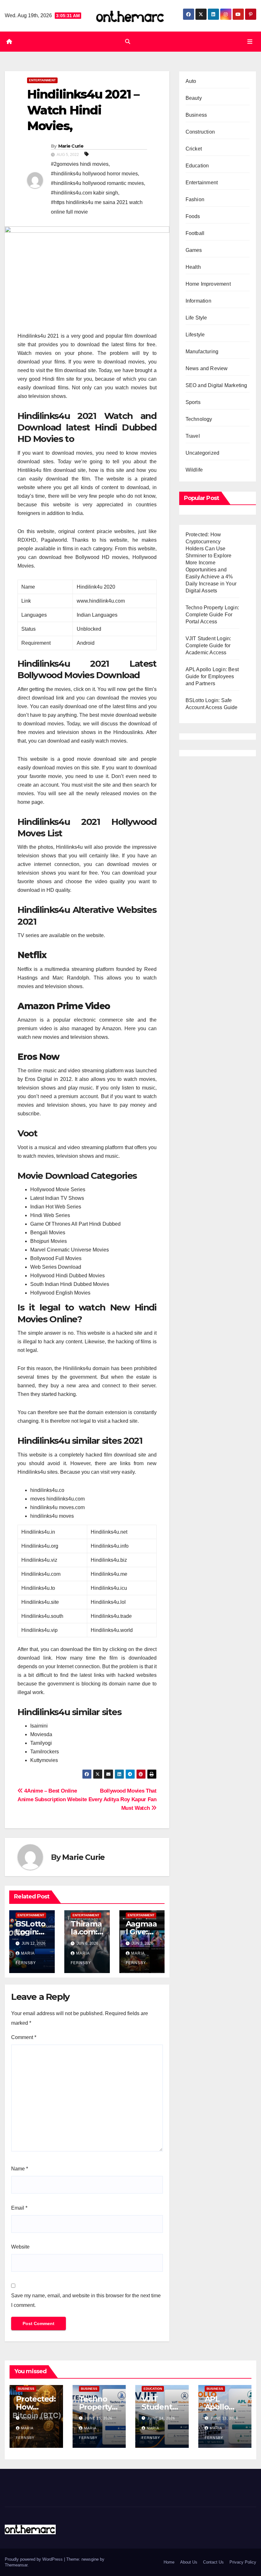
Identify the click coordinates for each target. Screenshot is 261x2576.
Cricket (194, 149)
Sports (193, 402)
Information (198, 301)
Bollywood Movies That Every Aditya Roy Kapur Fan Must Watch (123, 1799)
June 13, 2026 (224, 2418)
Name (20, 2169)
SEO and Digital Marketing (216, 385)
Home (169, 2562)
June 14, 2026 (161, 2418)
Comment (24, 2037)
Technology (199, 419)
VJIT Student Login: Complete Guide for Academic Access (208, 646)
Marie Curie (71, 146)
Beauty (194, 98)
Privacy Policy (243, 2562)
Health (193, 267)
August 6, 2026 (37, 2418)
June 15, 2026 (99, 2418)
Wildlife (194, 470)
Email (19, 2208)
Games (194, 250)
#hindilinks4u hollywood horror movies (94, 174)
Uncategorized (203, 453)
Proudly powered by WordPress (34, 2559)
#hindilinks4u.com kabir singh (85, 193)
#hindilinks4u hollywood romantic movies (97, 183)
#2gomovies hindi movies (80, 164)
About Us (189, 2562)
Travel (193, 436)
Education (197, 166)
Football (195, 233)
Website (20, 2247)
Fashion (195, 199)
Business (196, 115)
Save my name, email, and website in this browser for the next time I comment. (86, 2300)
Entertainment (42, 80)
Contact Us (213, 2562)
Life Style (196, 318)
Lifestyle (195, 335)
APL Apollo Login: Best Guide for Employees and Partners (212, 676)
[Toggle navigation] (250, 41)
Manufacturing (202, 352)
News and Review (207, 368)
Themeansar (16, 2565)
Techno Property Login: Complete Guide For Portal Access (212, 615)
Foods (193, 216)
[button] (128, 42)
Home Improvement (208, 284)
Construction (200, 132)
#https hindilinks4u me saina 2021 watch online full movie (97, 207)
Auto (191, 81)
